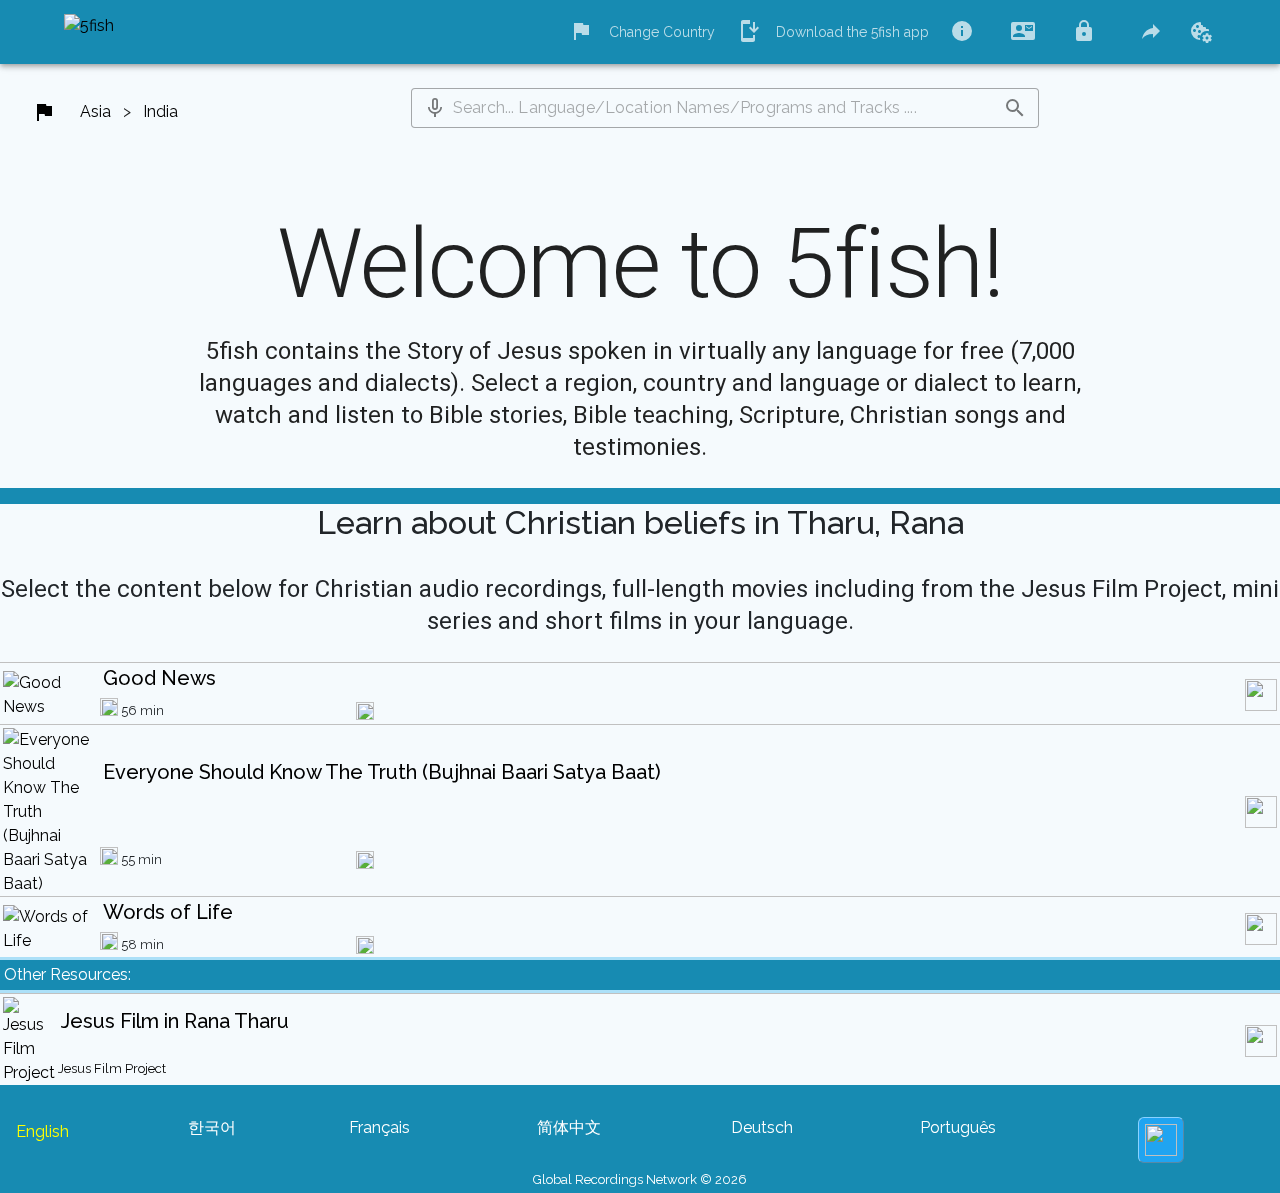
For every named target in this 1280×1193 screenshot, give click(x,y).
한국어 (212, 1127)
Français (379, 1127)
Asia (95, 111)
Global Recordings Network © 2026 (640, 1179)
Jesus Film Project (112, 1068)
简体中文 (569, 1127)
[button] (435, 108)
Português (958, 1127)
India (160, 111)
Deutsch (762, 1127)
